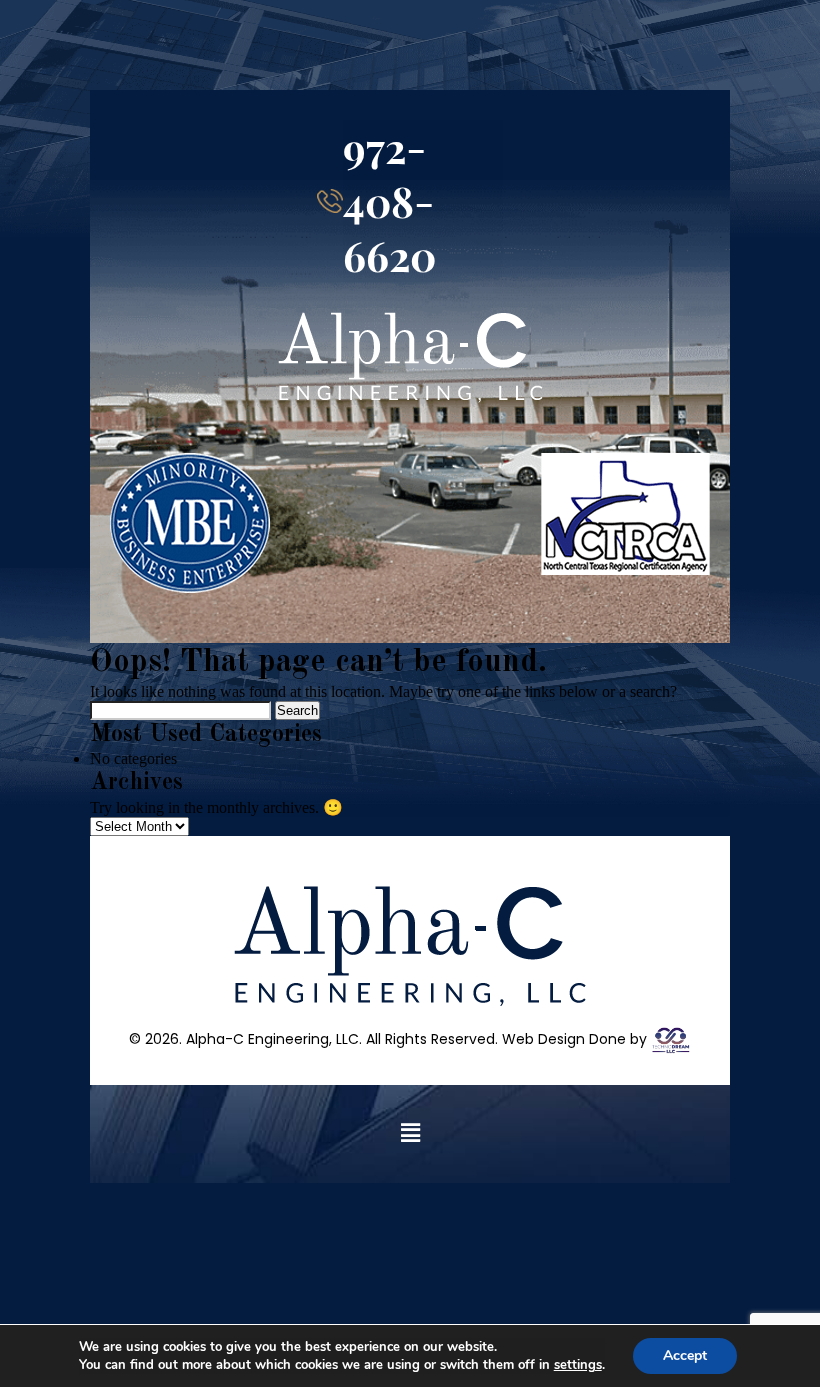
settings (578, 1365)
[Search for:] (182, 709)
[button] (410, 1134)
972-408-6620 (389, 201)
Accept (685, 1355)
